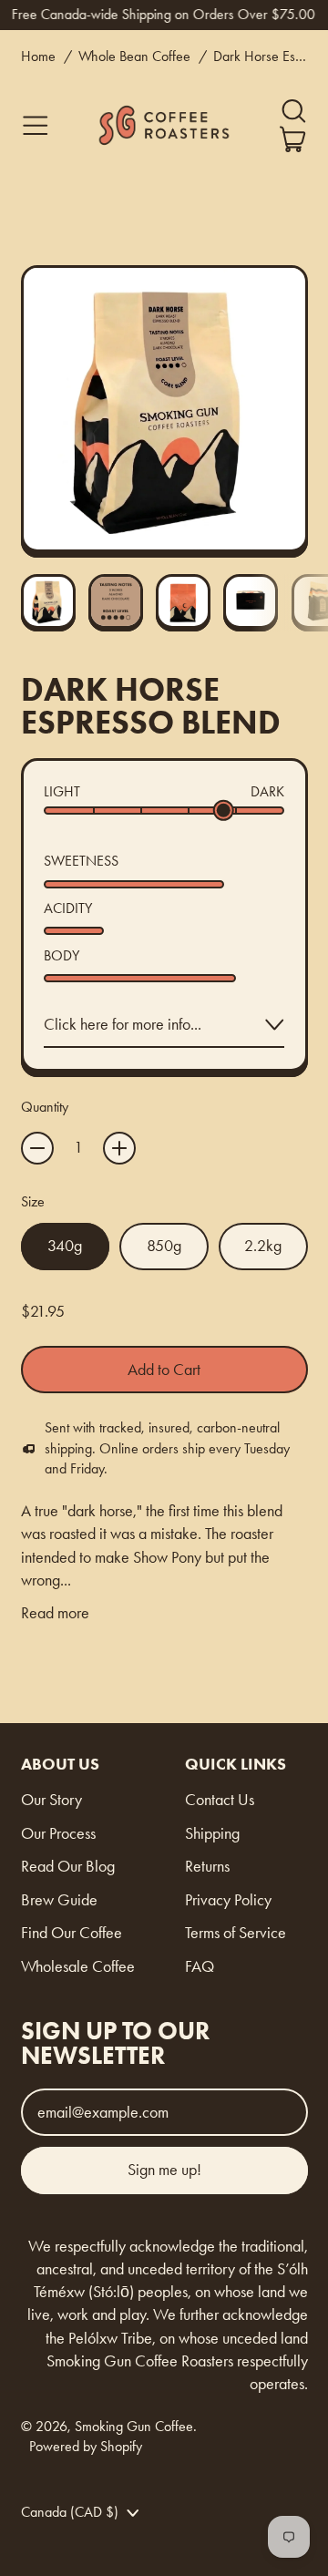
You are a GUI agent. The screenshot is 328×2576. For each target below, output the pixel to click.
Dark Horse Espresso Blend (261, 56)
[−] (37, 1148)
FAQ (200, 1966)
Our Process (58, 1833)
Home (38, 56)
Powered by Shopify (86, 2446)
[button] (293, 111)
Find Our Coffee (72, 1933)
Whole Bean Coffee (134, 56)
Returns (207, 1866)
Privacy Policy (228, 1900)
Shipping (212, 1833)
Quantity (45, 1107)
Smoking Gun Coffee (134, 2426)
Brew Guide (59, 1900)
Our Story (51, 1800)
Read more (55, 1613)
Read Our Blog (68, 1866)
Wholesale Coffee (78, 1966)
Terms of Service (236, 1933)
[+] (119, 1148)
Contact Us (220, 1800)
